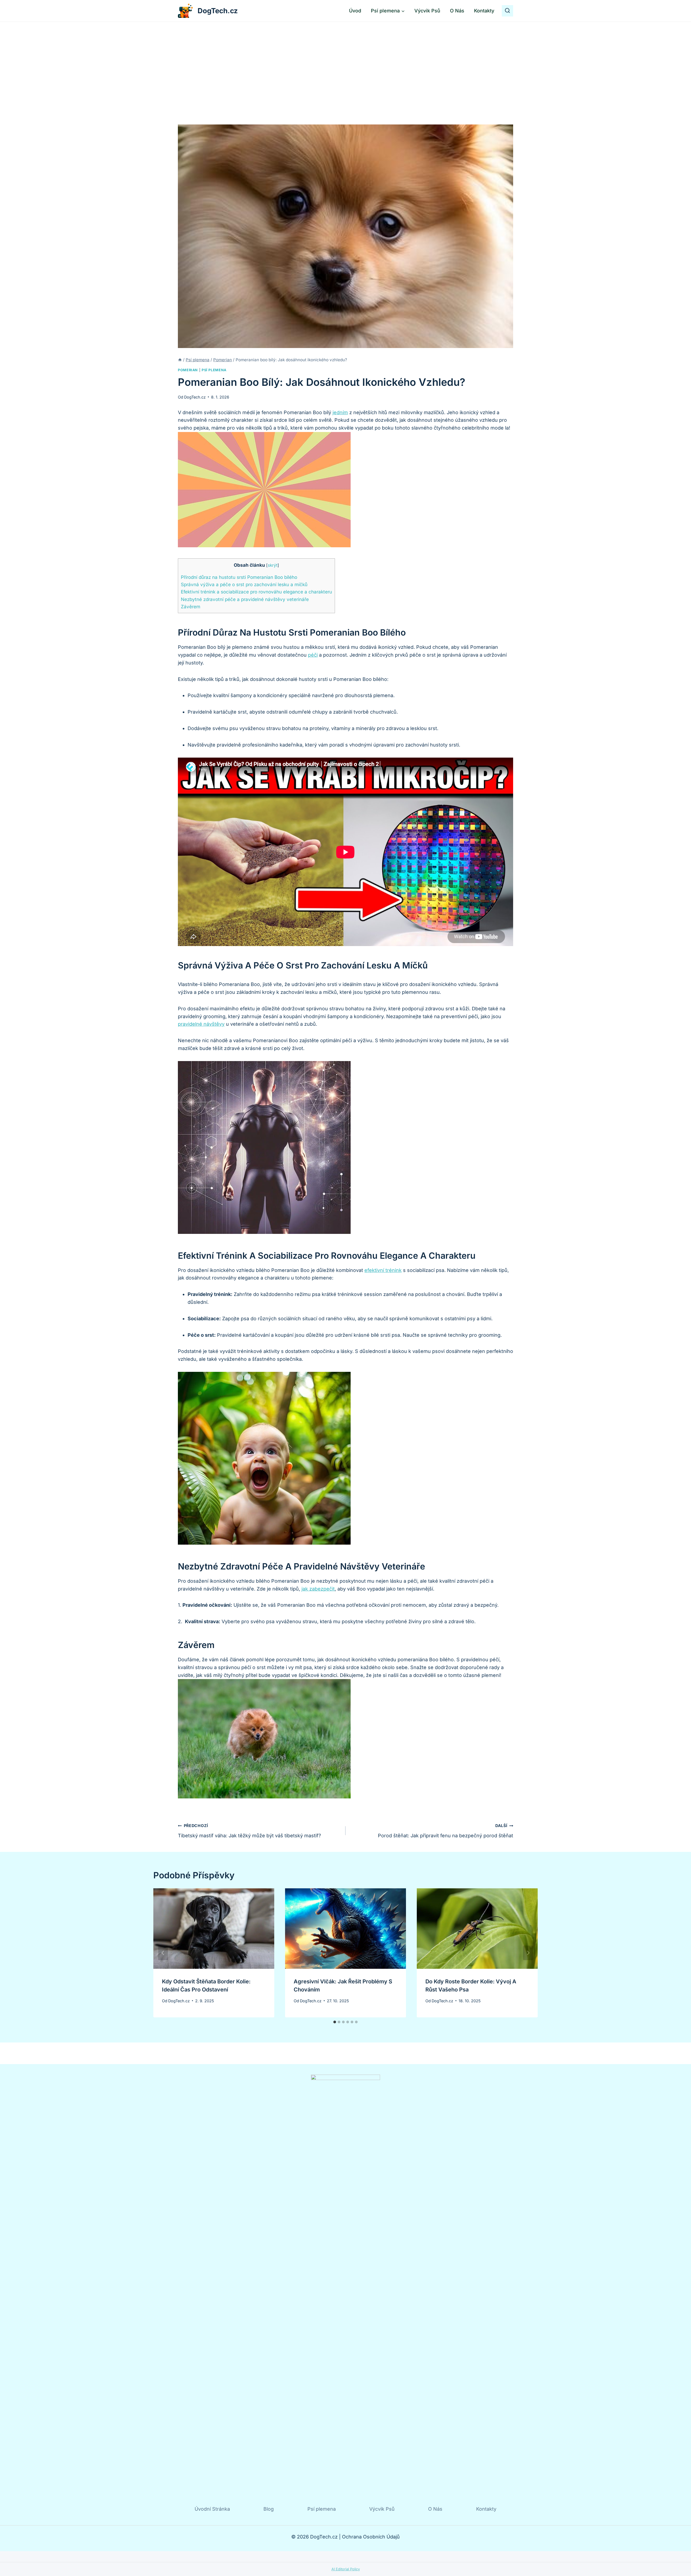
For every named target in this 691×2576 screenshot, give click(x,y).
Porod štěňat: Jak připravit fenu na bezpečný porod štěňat (446, 1831)
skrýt (273, 565)
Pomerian (188, 370)
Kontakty (484, 11)
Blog (269, 2509)
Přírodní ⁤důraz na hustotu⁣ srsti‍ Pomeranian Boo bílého (239, 577)
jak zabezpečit (318, 1589)
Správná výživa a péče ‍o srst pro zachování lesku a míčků (244, 584)
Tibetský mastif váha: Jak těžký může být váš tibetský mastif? (249, 1831)
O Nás (457, 11)
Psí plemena (214, 370)
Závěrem (191, 607)
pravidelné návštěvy (201, 1024)
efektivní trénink (383, 1270)
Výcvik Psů (427, 11)
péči (313, 655)
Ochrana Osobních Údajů (371, 2537)
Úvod (355, 11)
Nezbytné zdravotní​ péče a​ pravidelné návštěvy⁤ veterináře (245, 599)
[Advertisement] (345, 62)
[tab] (335, 2022)
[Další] (528, 1953)
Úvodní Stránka (212, 2509)
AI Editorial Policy (346, 2569)
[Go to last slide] (163, 1953)
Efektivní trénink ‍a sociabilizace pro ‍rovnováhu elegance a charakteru (256, 592)
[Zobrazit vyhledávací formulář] (507, 11)
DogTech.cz (195, 397)
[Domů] (180, 360)
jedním (340, 412)
